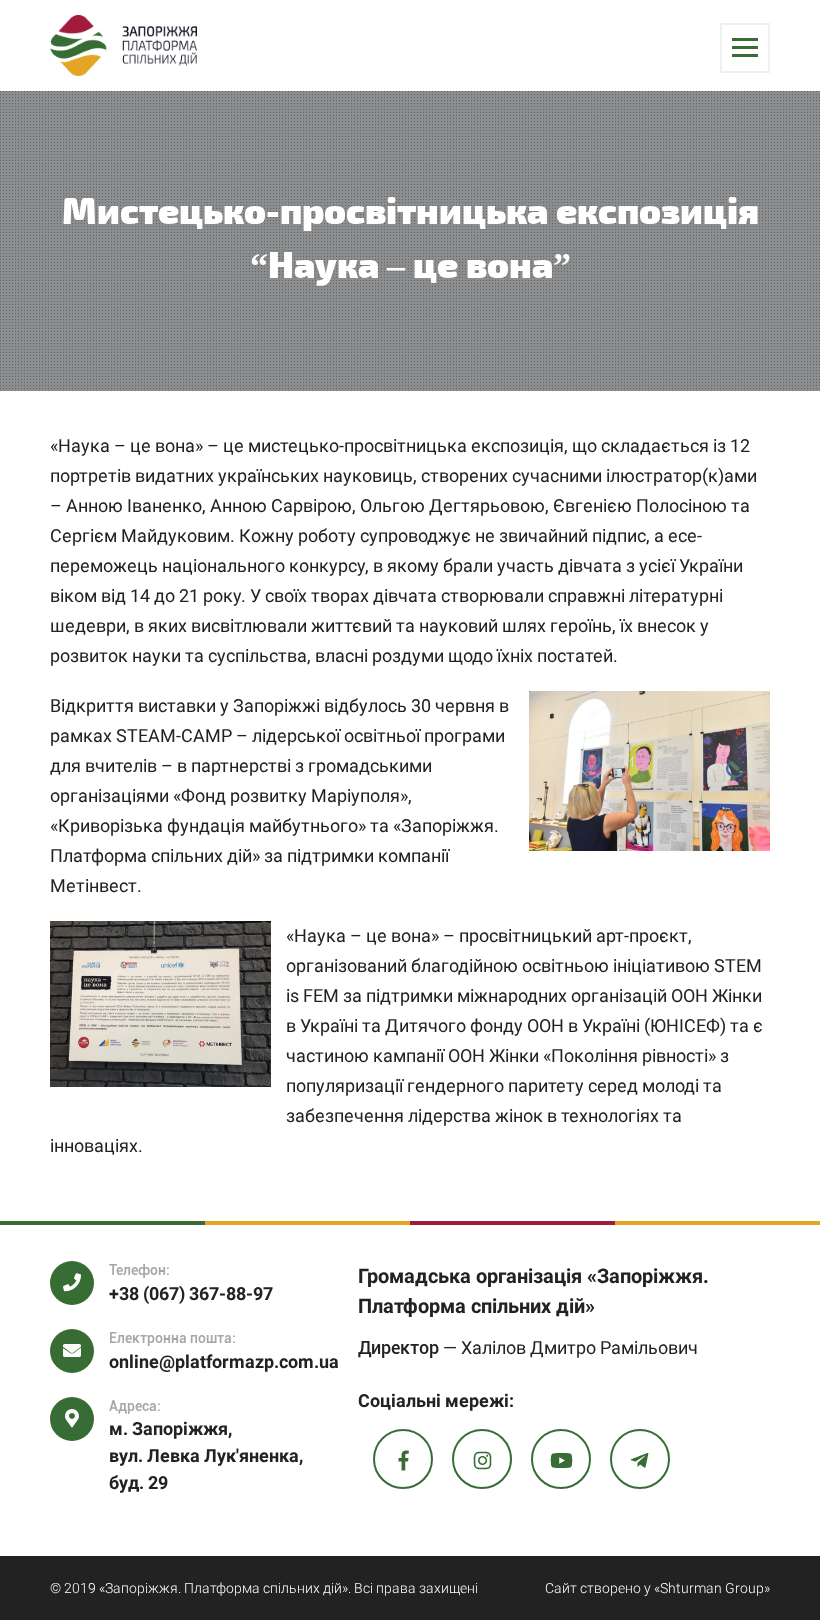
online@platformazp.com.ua (224, 1361)
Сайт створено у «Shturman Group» (657, 1588)
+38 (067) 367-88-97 (191, 1293)
